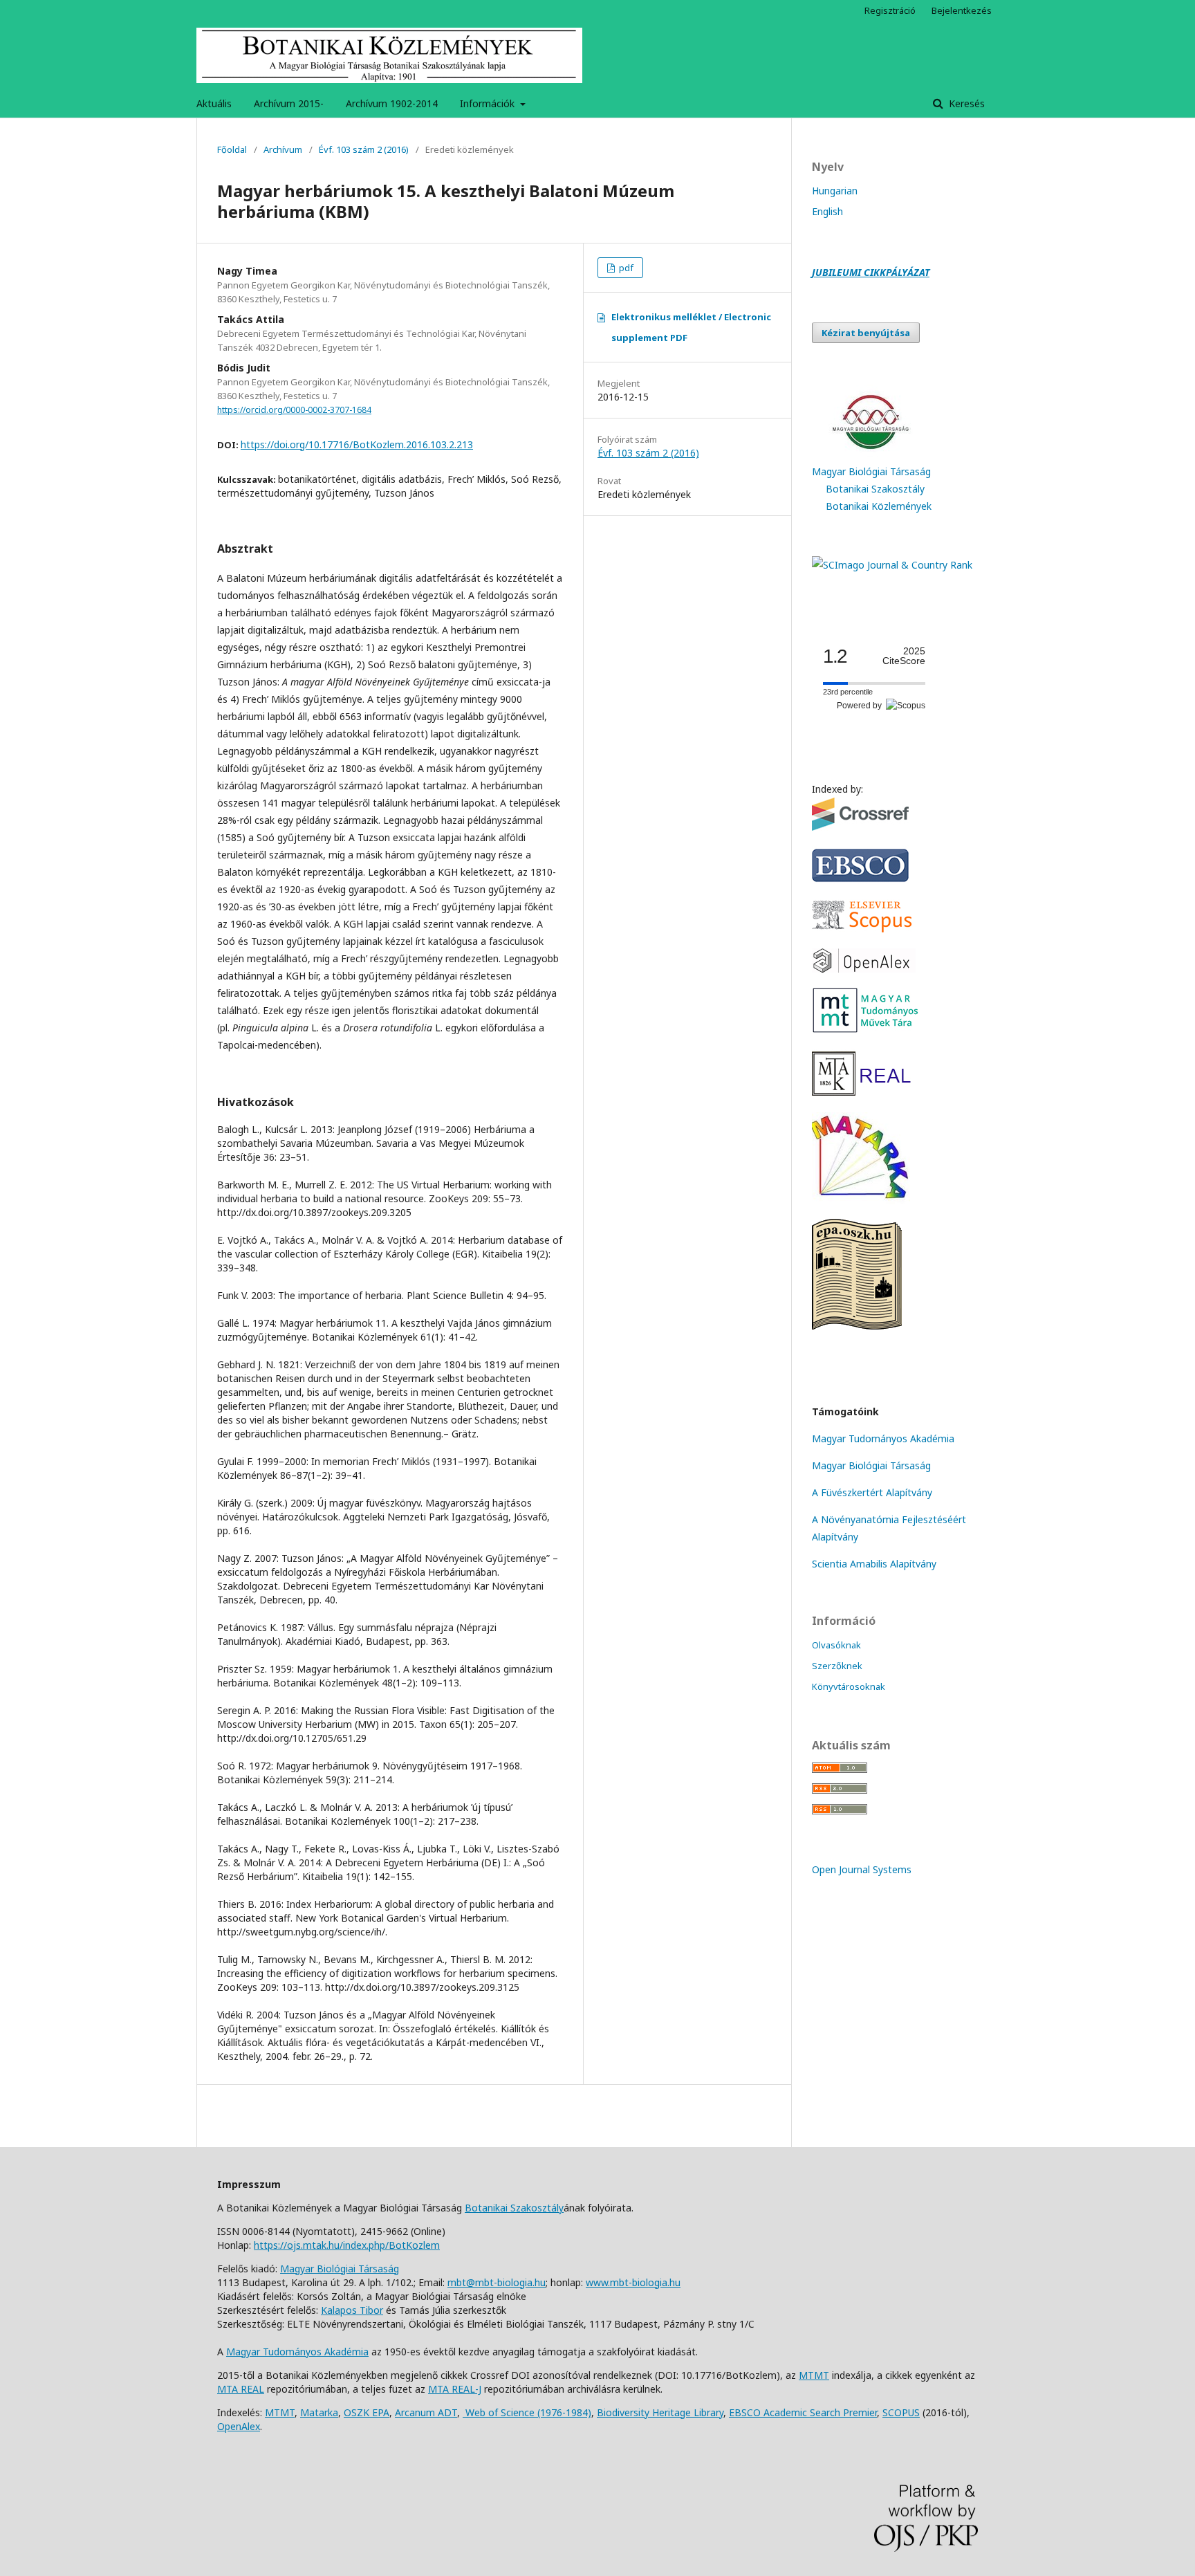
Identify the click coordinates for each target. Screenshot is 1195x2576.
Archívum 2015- (289, 103)
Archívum (283, 149)
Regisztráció (890, 10)
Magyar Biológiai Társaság (871, 471)
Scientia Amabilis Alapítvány (874, 1564)
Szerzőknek (837, 1666)
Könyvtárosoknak (849, 1686)
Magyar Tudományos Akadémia (883, 1438)
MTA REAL (241, 2389)
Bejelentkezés (962, 10)
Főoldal (232, 149)
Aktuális (214, 103)
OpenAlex (239, 2426)
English (827, 211)
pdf (625, 268)
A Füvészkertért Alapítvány (872, 1492)
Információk (489, 103)
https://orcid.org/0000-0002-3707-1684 (294, 410)
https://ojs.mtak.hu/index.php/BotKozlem (347, 2245)
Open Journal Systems (862, 1869)
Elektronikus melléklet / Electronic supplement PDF (691, 327)
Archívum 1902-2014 (392, 103)
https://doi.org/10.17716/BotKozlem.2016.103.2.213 (357, 444)
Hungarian (835, 191)
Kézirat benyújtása (866, 333)
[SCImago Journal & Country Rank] (892, 565)
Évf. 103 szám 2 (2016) (364, 149)
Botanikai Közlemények (879, 506)
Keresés (965, 103)
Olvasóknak (836, 1645)
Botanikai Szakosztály (875, 489)
